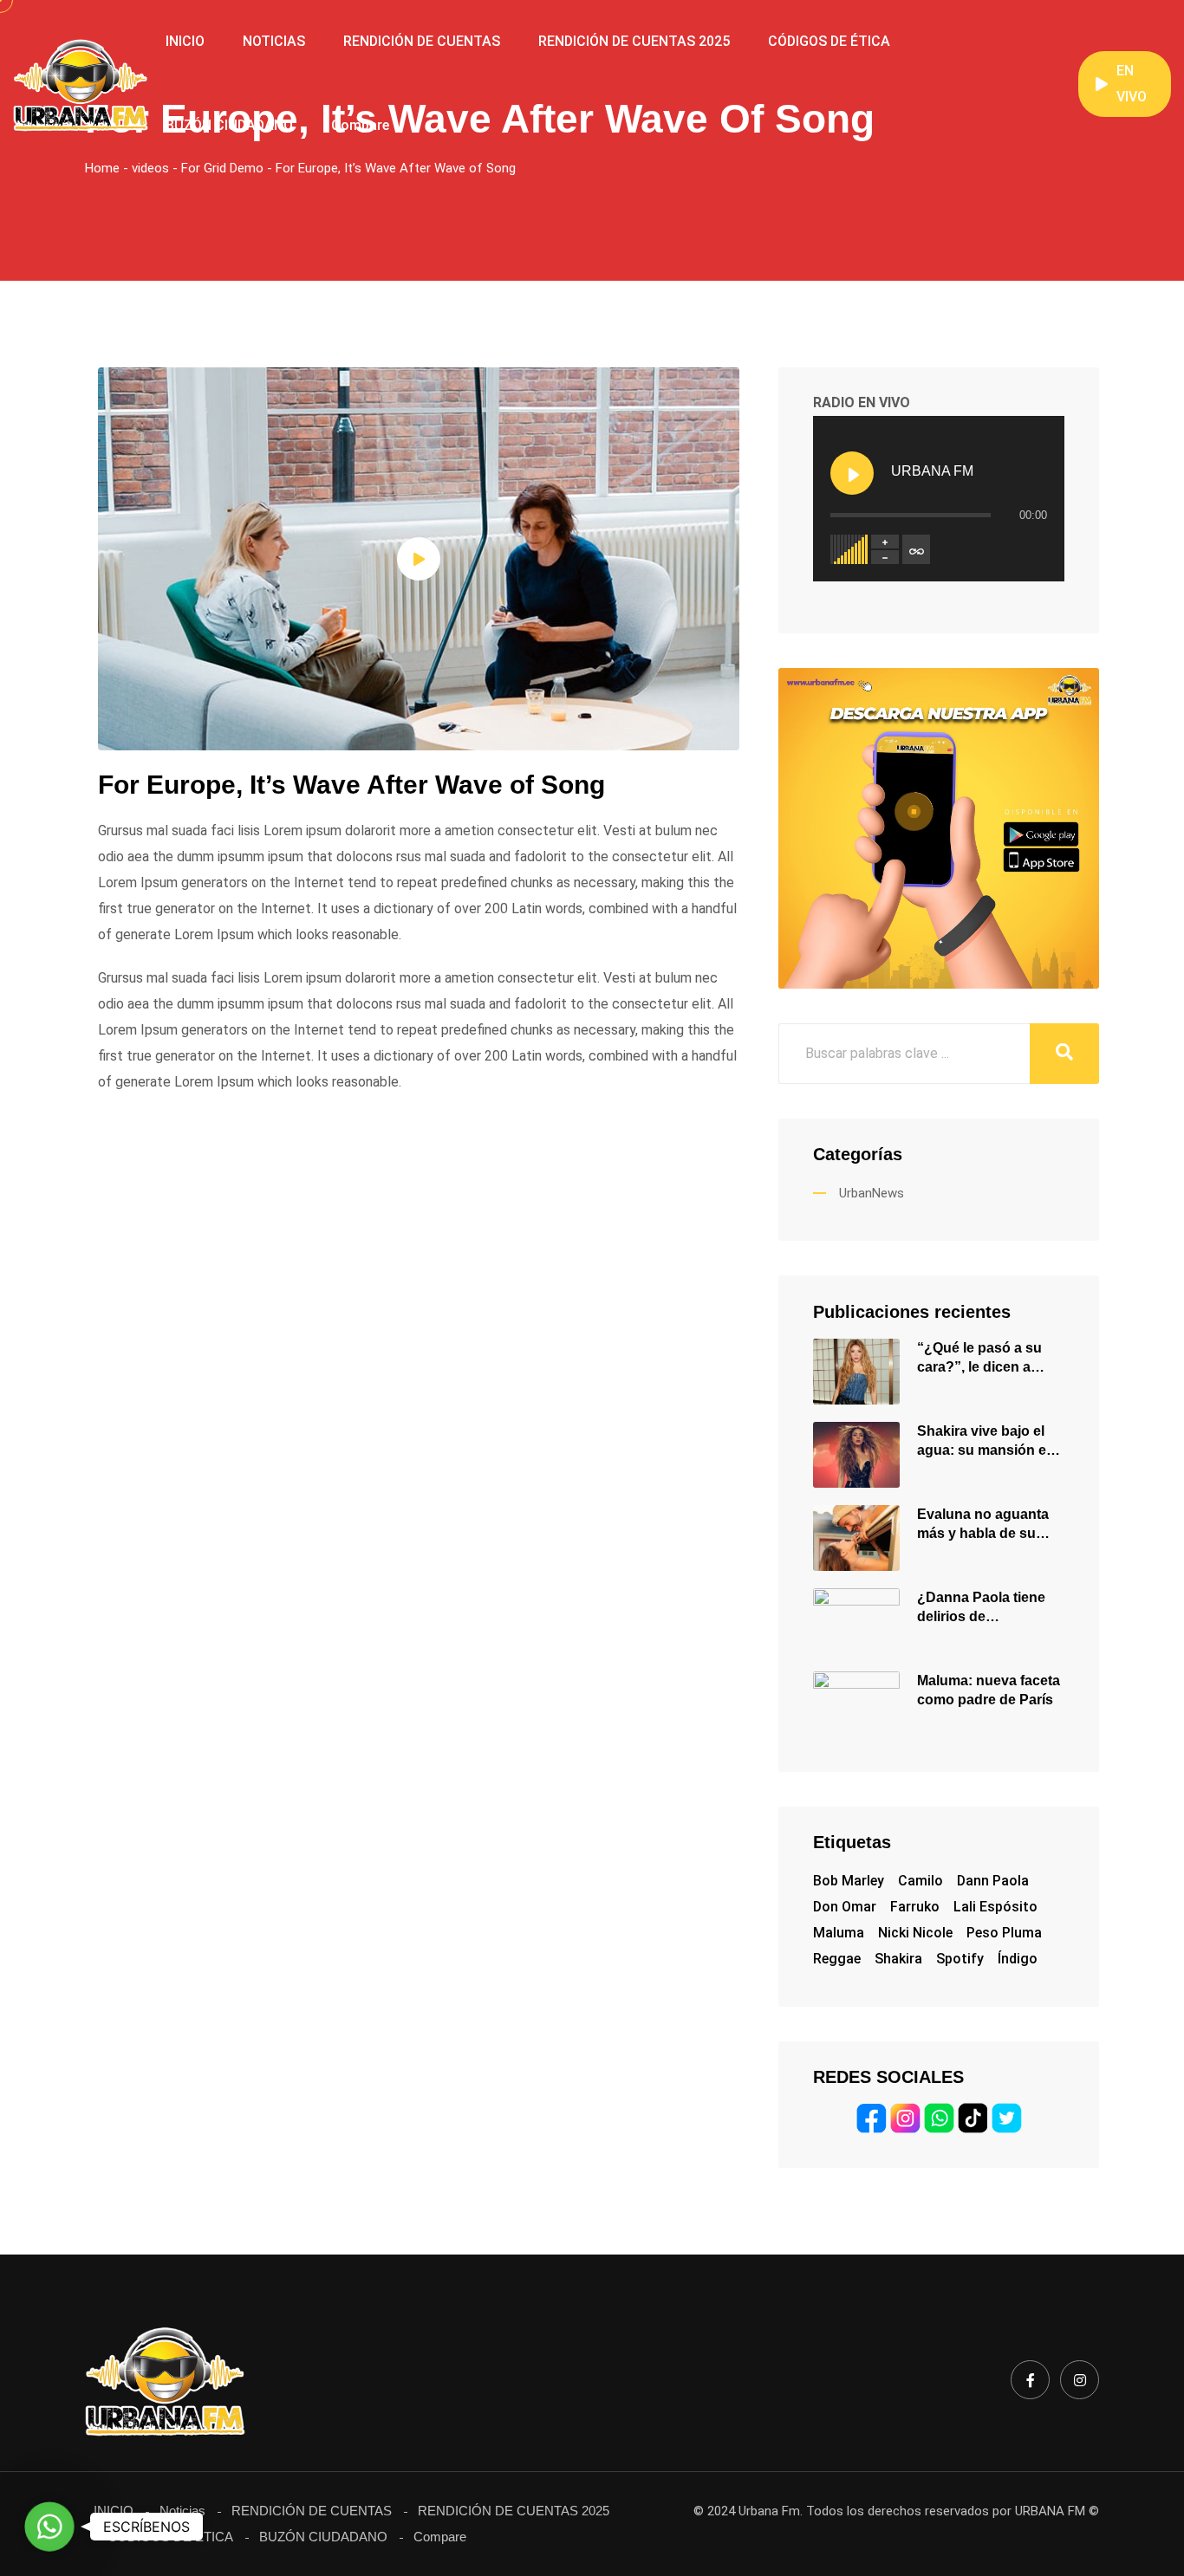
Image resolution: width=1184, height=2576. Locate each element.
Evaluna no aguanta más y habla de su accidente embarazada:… (983, 1525)
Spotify (960, 1959)
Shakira (898, 1959)
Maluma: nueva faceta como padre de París (989, 1690)
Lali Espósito (995, 1907)
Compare (360, 125)
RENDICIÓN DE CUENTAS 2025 (634, 41)
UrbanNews (872, 1193)
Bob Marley (849, 1881)
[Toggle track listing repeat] (916, 549)
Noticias (182, 2511)
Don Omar (845, 1907)
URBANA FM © (1057, 2511)
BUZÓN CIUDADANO (229, 125)
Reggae (837, 1959)
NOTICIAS (274, 41)
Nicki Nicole (915, 1933)
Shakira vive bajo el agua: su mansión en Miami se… (986, 1442)
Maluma (839, 1933)
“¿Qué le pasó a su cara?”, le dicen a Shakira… (979, 1359)
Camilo (921, 1881)
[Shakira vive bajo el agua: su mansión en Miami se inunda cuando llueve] (856, 1453)
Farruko (915, 1907)
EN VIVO (1132, 84)
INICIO (185, 41)
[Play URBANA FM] (852, 473)
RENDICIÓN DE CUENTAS (422, 41)
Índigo (1018, 1959)
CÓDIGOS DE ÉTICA (829, 41)
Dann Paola (993, 1881)
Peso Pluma (1004, 1933)
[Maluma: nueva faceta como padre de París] (856, 1703)
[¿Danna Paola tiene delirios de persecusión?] (856, 1620)
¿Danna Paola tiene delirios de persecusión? (981, 1608)
